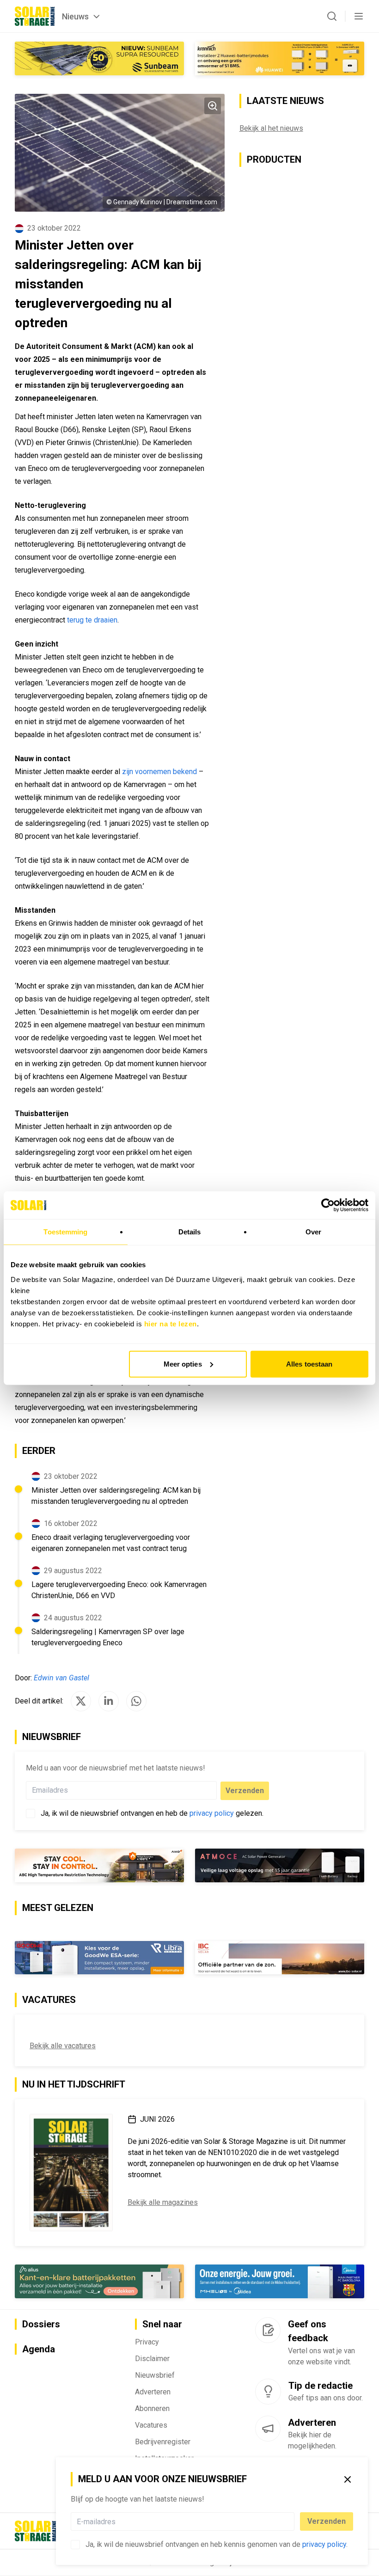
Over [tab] (313, 1232)
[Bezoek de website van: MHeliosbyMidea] (280, 2281)
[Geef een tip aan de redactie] (268, 2392)
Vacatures (151, 2425)
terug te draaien (92, 620)
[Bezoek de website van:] (280, 1865)
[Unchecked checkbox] (75, 2545)
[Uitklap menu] (359, 16)
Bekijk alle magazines (163, 2202)
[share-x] (81, 1701)
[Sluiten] (348, 2479)
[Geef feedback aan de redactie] (268, 2330)
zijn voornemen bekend (159, 772)
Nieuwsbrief (155, 2375)
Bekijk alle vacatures (63, 2046)
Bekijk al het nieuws (271, 128)
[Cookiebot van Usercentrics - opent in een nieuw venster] (328, 1205)
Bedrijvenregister (163, 2442)
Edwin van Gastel (61, 1678)
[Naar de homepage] (35, 16)
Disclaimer (152, 2359)
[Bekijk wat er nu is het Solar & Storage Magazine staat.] (71, 2173)
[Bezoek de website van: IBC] (280, 1958)
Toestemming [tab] (65, 1232)
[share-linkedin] (109, 1701)
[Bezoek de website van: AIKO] (99, 1865)
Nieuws (75, 16)
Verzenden (327, 2521)
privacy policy (324, 2544)
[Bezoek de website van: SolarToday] (280, 58)
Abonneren (152, 2408)
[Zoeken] (332, 16)
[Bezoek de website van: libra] (99, 1958)
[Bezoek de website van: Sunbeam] (99, 58)
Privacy (147, 2342)
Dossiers (41, 2324)
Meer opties (183, 1364)
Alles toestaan (309, 1364)
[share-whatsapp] (136, 1701)
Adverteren (153, 2392)
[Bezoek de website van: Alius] (99, 2281)
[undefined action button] (292, 2521)
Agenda (39, 2349)
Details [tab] (190, 1232)
